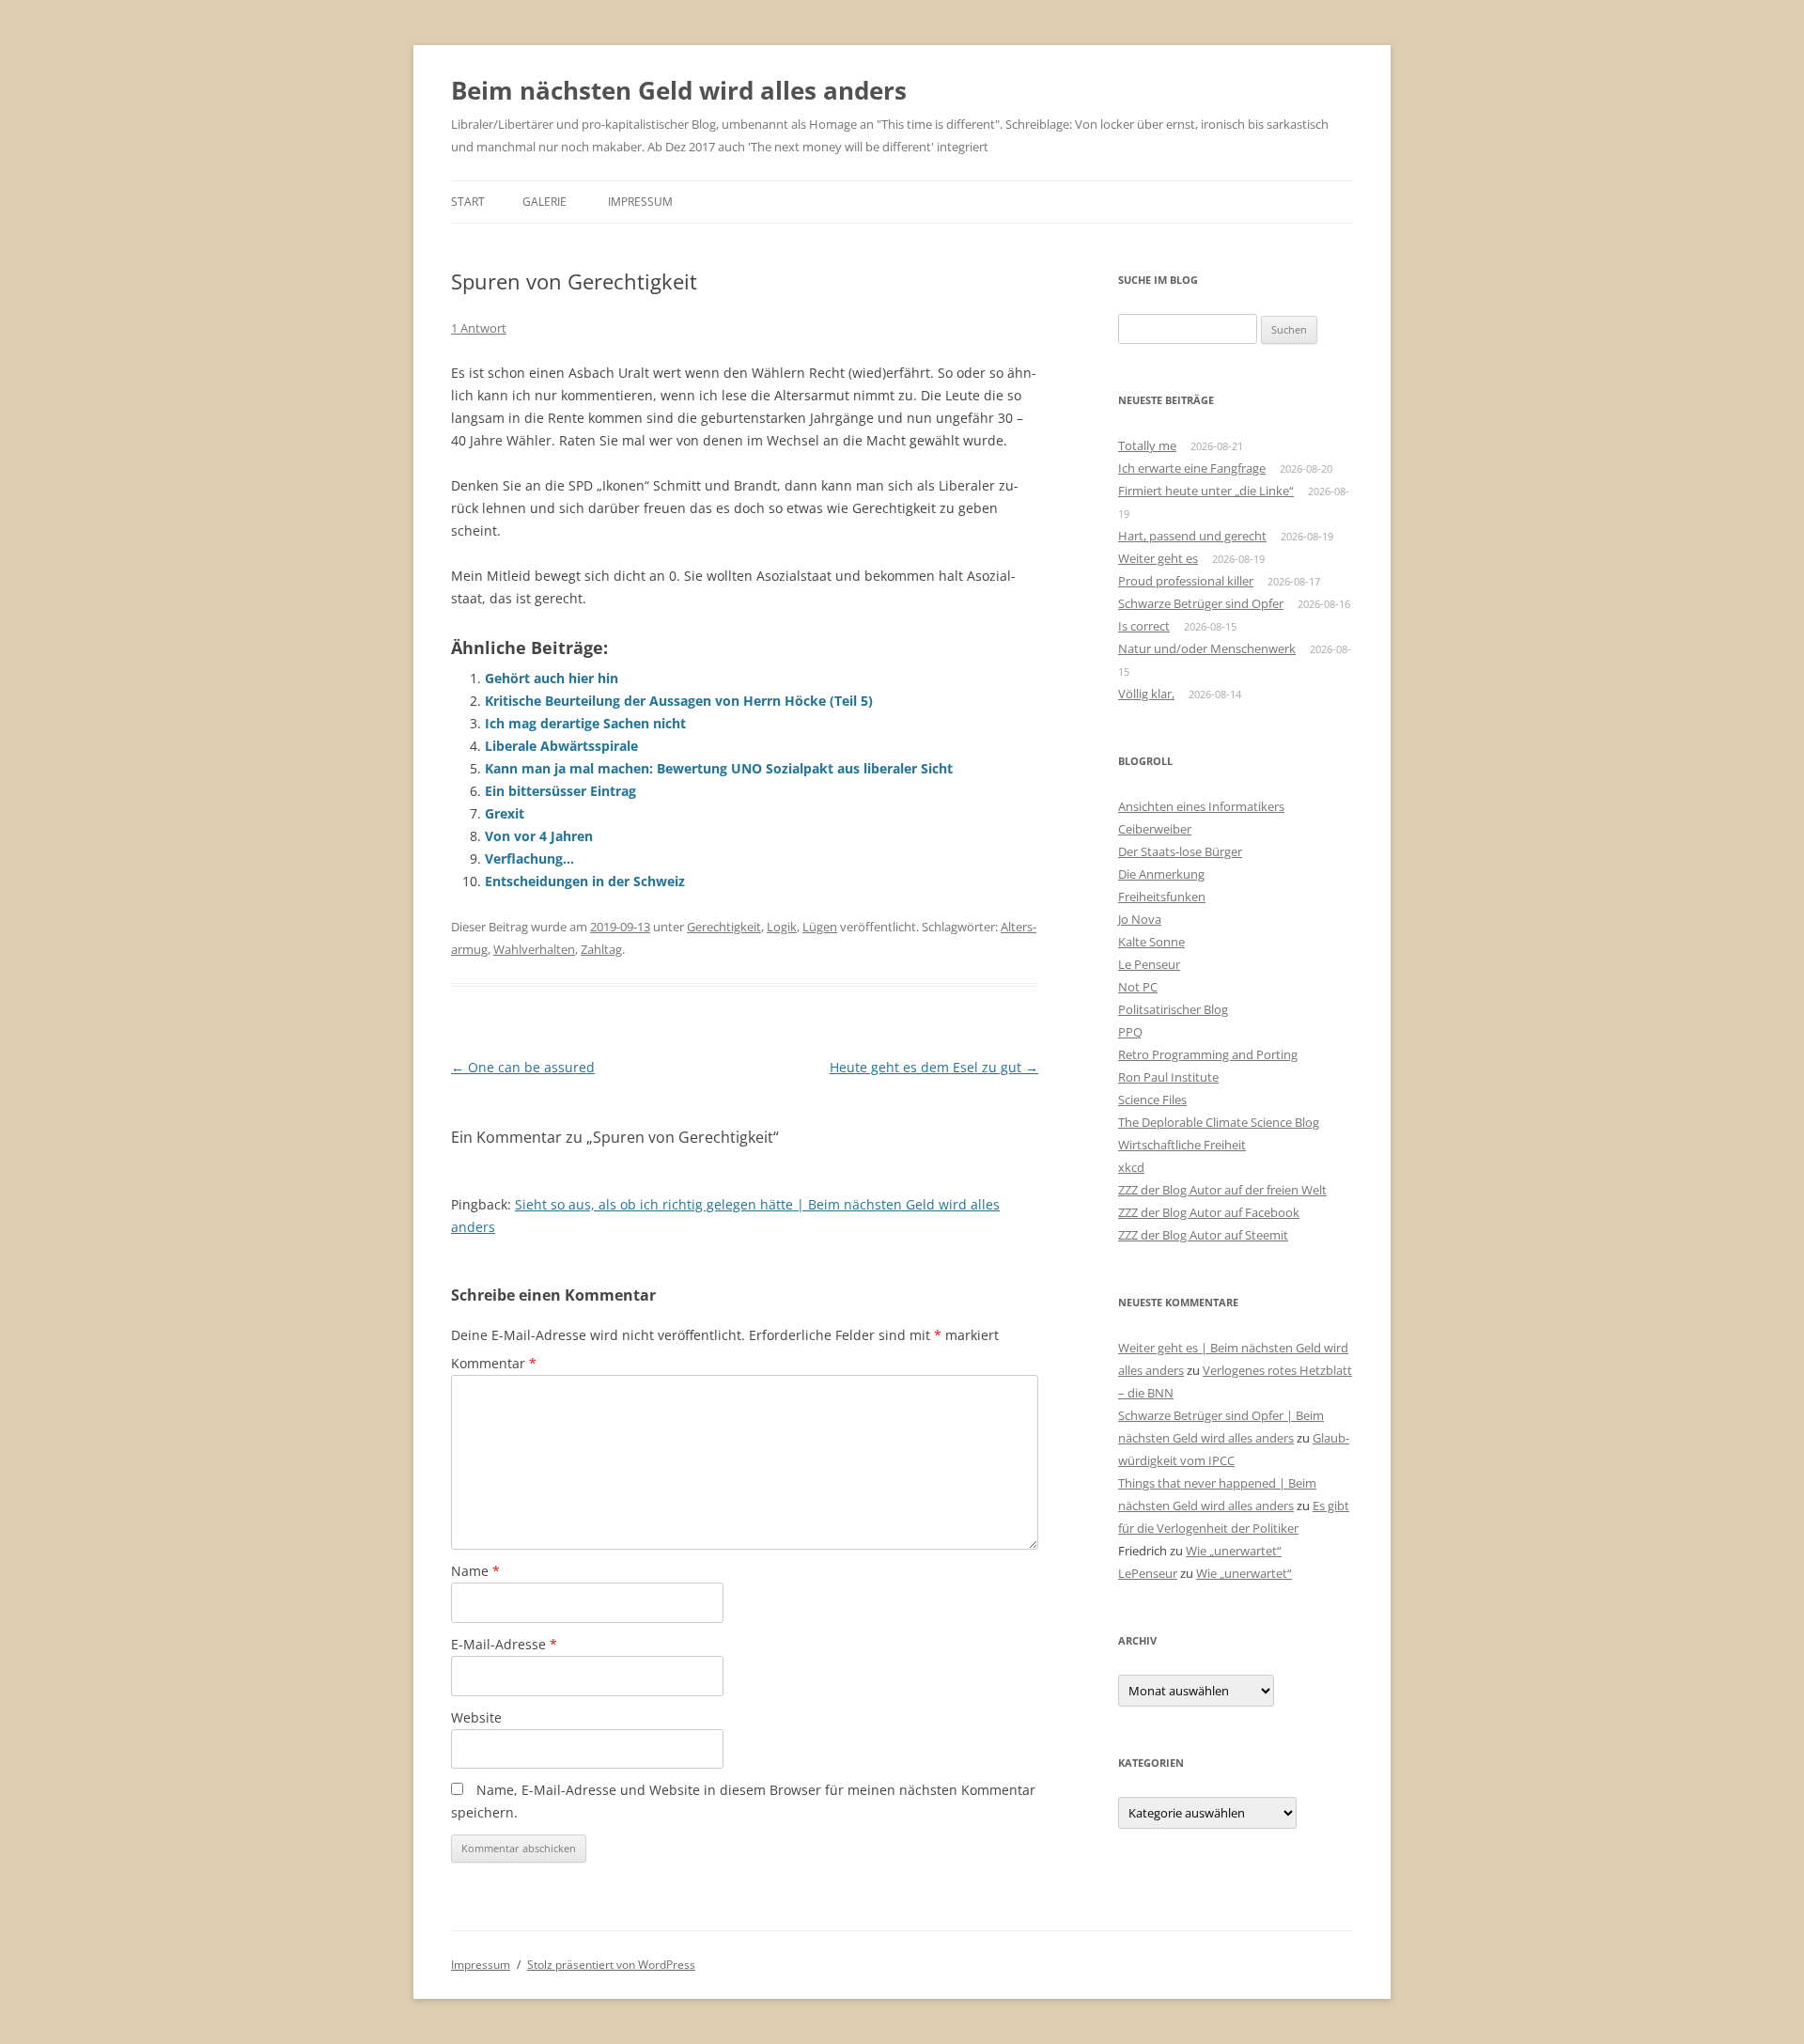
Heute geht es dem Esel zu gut (934, 1067)
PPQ (1130, 1032)
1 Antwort (479, 328)
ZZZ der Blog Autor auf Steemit (1203, 1235)
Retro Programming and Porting (1208, 1054)
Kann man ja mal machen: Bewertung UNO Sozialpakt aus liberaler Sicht (719, 768)
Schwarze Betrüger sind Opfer (1201, 603)
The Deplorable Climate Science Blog (1219, 1122)
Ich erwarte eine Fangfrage (1192, 468)
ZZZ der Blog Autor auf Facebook (1209, 1212)
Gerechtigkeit (724, 927)
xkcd (1131, 1167)
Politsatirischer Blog (1173, 1009)
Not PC (1138, 987)
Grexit (505, 813)
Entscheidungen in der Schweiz (585, 881)
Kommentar (494, 1363)
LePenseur (1148, 1573)
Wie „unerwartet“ (1234, 1551)
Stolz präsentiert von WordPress (611, 1965)
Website (476, 1717)
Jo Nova (1140, 919)
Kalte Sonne (1151, 942)
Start (468, 202)
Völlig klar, (1146, 694)
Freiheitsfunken (1162, 897)
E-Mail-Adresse (504, 1644)
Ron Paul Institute (1168, 1077)
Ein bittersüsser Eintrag (560, 791)
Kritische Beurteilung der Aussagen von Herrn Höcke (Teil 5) (679, 701)
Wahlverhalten (534, 949)
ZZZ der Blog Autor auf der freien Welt (1222, 1190)
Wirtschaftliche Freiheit (1182, 1145)
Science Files (1152, 1100)
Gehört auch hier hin (552, 678)
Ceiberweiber (1155, 829)
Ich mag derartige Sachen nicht (585, 723)
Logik (782, 927)
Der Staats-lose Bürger (1180, 851)
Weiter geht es (1158, 558)
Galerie (544, 202)
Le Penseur (1149, 964)
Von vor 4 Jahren (539, 836)
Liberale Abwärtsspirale (561, 746)
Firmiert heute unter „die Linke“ (1206, 491)
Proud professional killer (1186, 581)
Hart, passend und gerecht (1192, 536)
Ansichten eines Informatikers (1201, 806)
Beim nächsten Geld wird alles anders (679, 90)
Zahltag (601, 949)
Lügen (820, 927)
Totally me (1147, 445)
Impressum (640, 202)
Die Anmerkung (1161, 874)
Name (475, 1571)
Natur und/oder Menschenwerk (1207, 648)
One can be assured (523, 1067)
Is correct (1144, 626)
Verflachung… (529, 858)
